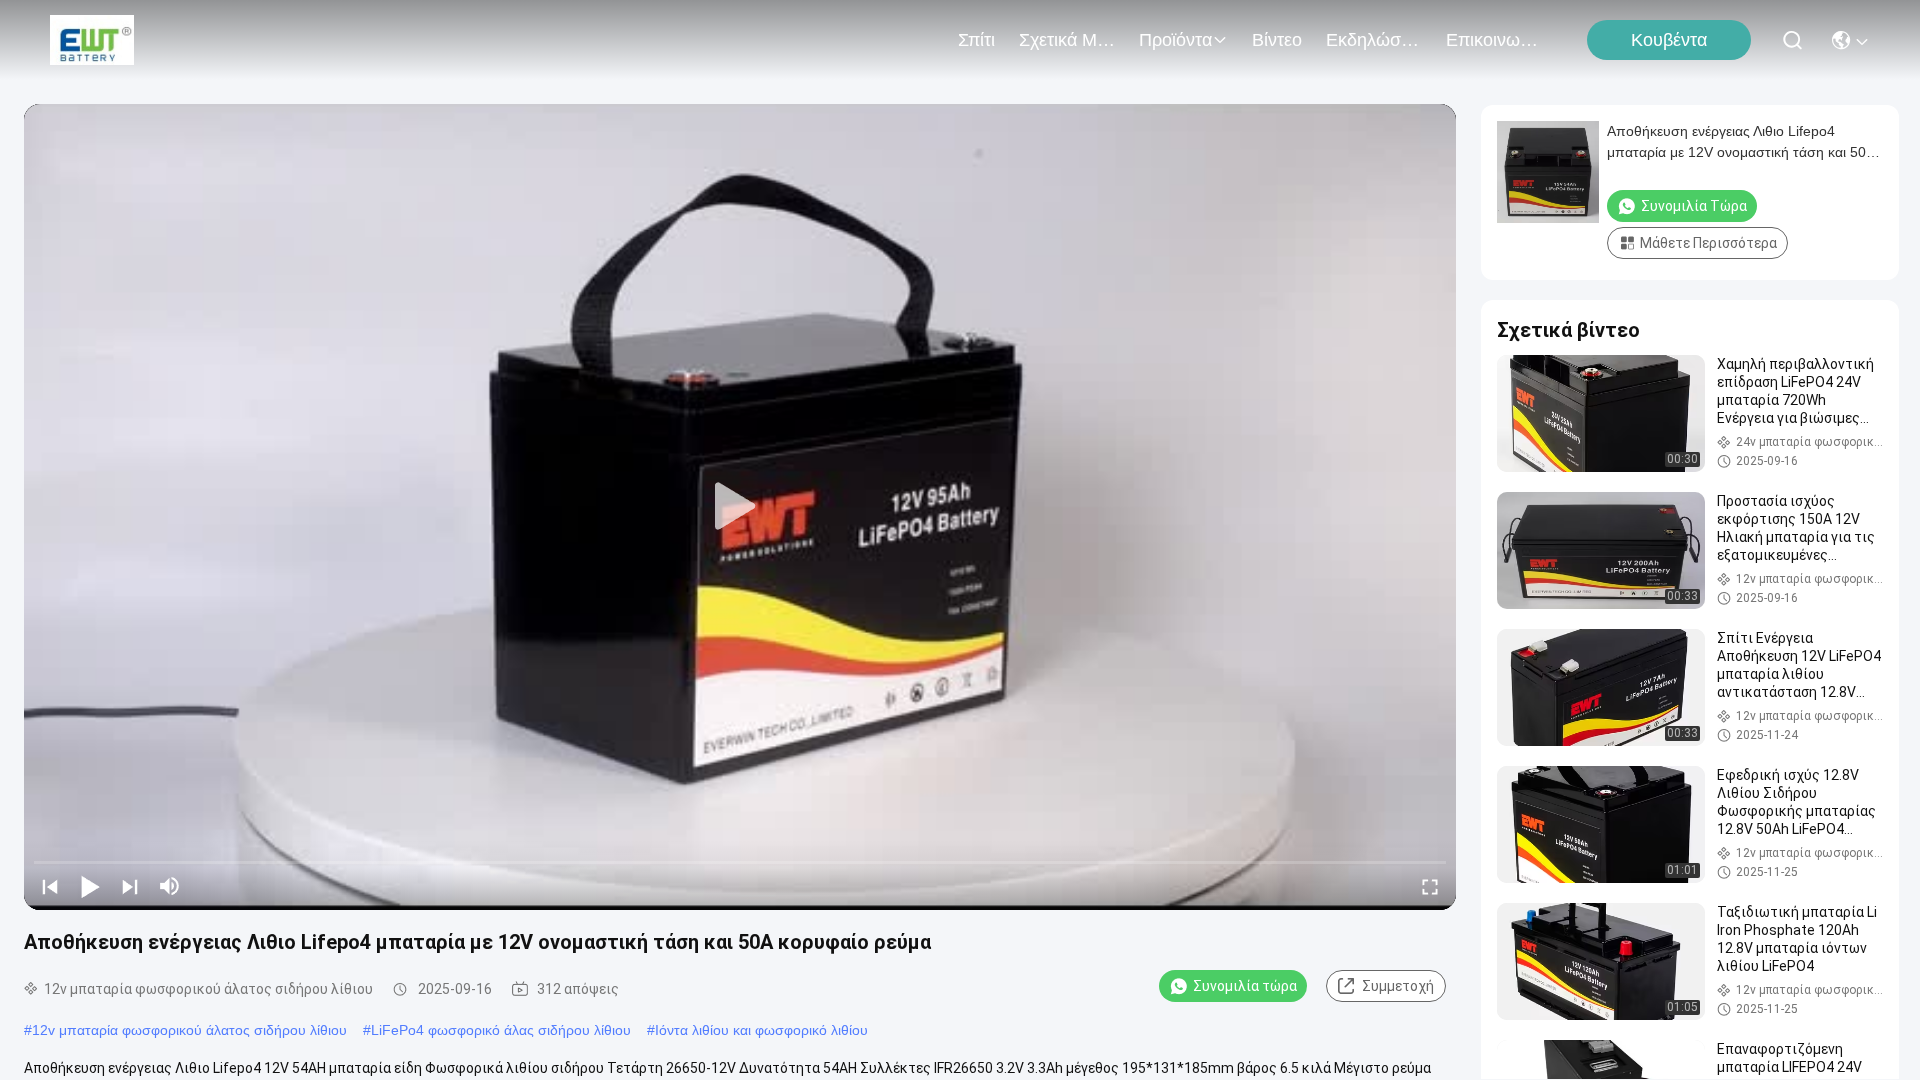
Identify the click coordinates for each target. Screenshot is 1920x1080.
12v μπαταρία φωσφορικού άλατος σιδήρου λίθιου (189, 1030)
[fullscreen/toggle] (1430, 886)
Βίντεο (1277, 40)
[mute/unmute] (170, 886)
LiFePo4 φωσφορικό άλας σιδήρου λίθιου (501, 1030)
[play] (740, 507)
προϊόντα (1175, 40)
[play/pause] (90, 886)
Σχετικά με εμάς (1067, 40)
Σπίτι (976, 40)
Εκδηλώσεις (1374, 40)
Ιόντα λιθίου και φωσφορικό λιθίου (761, 1030)
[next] (130, 886)
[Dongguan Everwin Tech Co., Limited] (92, 40)
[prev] (50, 886)
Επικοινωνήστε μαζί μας (1494, 40)
